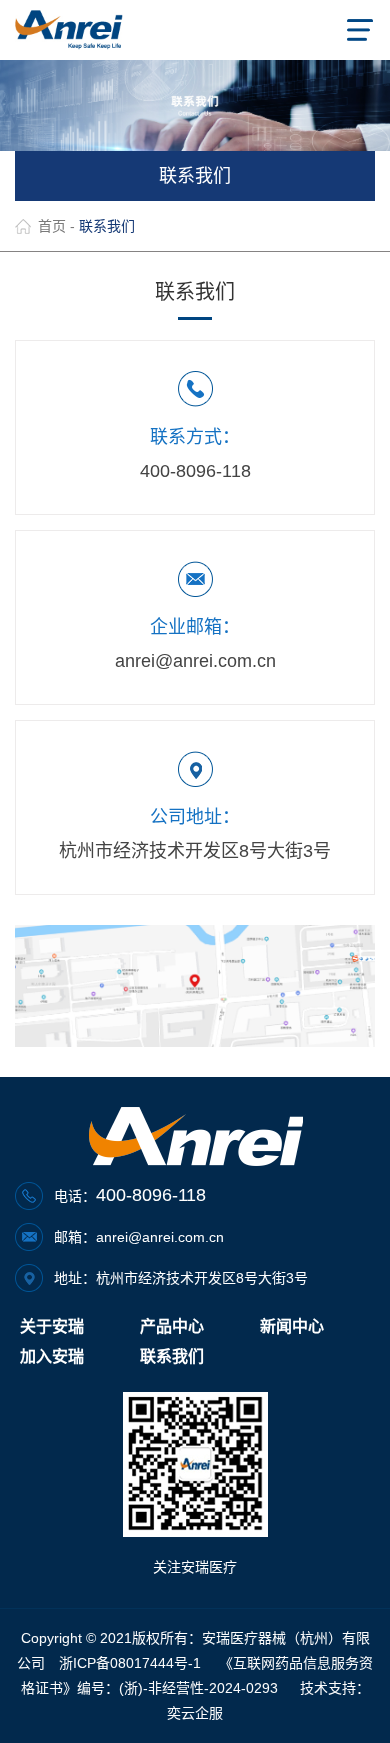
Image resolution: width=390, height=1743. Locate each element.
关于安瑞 (52, 1326)
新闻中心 (292, 1326)
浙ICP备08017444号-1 (130, 1663)
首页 (52, 226)
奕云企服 (195, 1713)
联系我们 (172, 1356)
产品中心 (172, 1326)
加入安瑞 (52, 1356)
